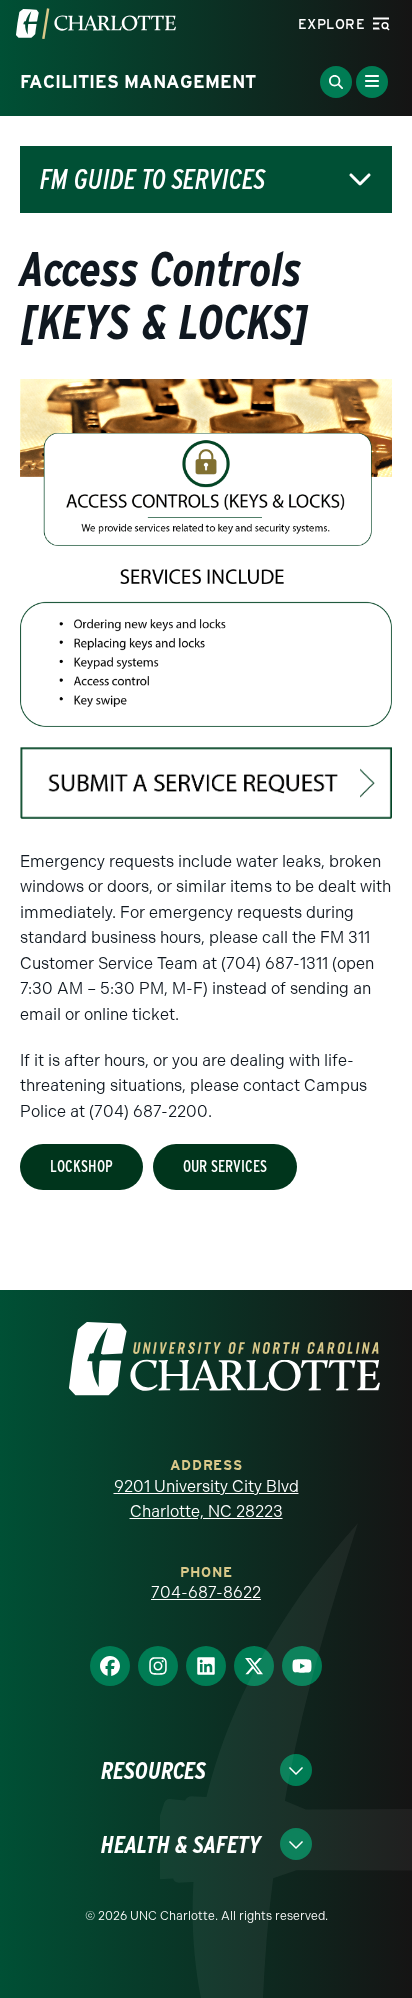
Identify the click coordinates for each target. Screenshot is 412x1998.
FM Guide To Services (152, 179)
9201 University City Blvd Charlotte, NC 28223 (206, 1499)
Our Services (225, 1166)
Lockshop (81, 1166)
